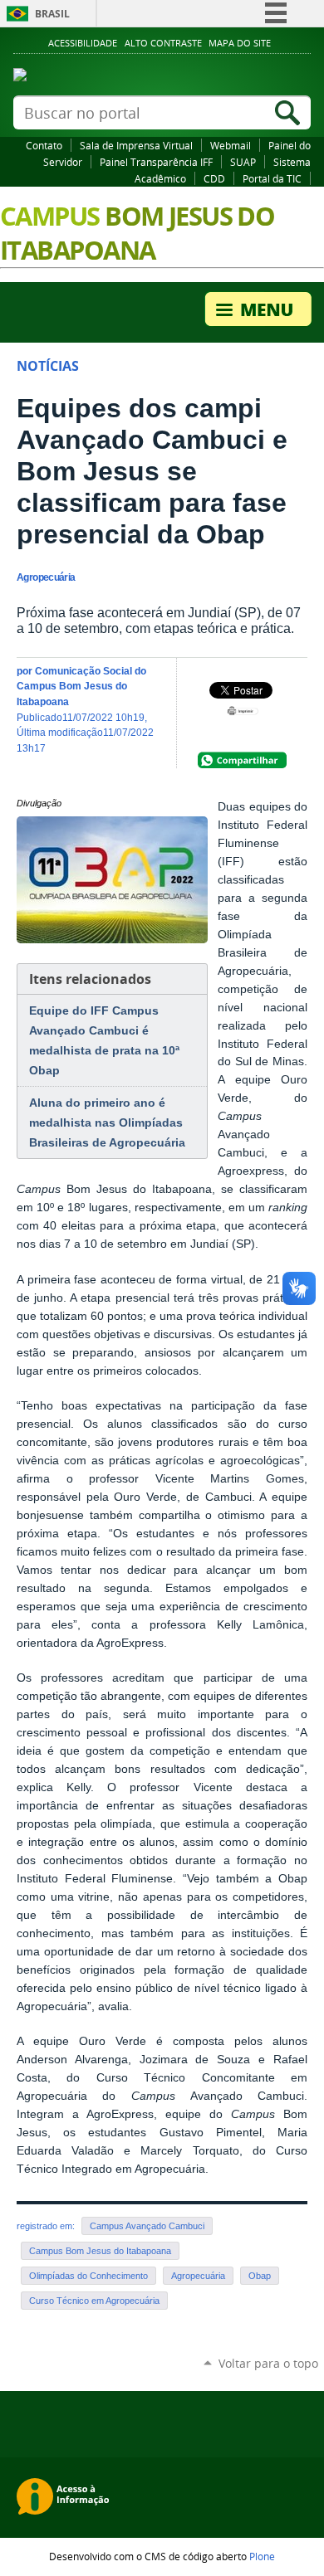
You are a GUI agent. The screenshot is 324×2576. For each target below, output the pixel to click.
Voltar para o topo (268, 2363)
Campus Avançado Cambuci (147, 2226)
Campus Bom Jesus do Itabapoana (100, 2251)
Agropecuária (198, 2276)
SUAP (243, 162)
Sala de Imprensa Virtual (136, 145)
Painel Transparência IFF (156, 162)
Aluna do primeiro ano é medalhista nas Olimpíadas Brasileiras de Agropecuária (107, 1122)
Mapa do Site (240, 43)
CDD (214, 178)
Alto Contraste (163, 43)
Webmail (231, 145)
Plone (262, 2556)
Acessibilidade (83, 43)
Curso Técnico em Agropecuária (94, 2301)
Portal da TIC (272, 178)
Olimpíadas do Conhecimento (88, 2276)
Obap (260, 2276)
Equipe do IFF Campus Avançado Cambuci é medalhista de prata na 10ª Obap (104, 1040)
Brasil (52, 14)
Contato (44, 145)
